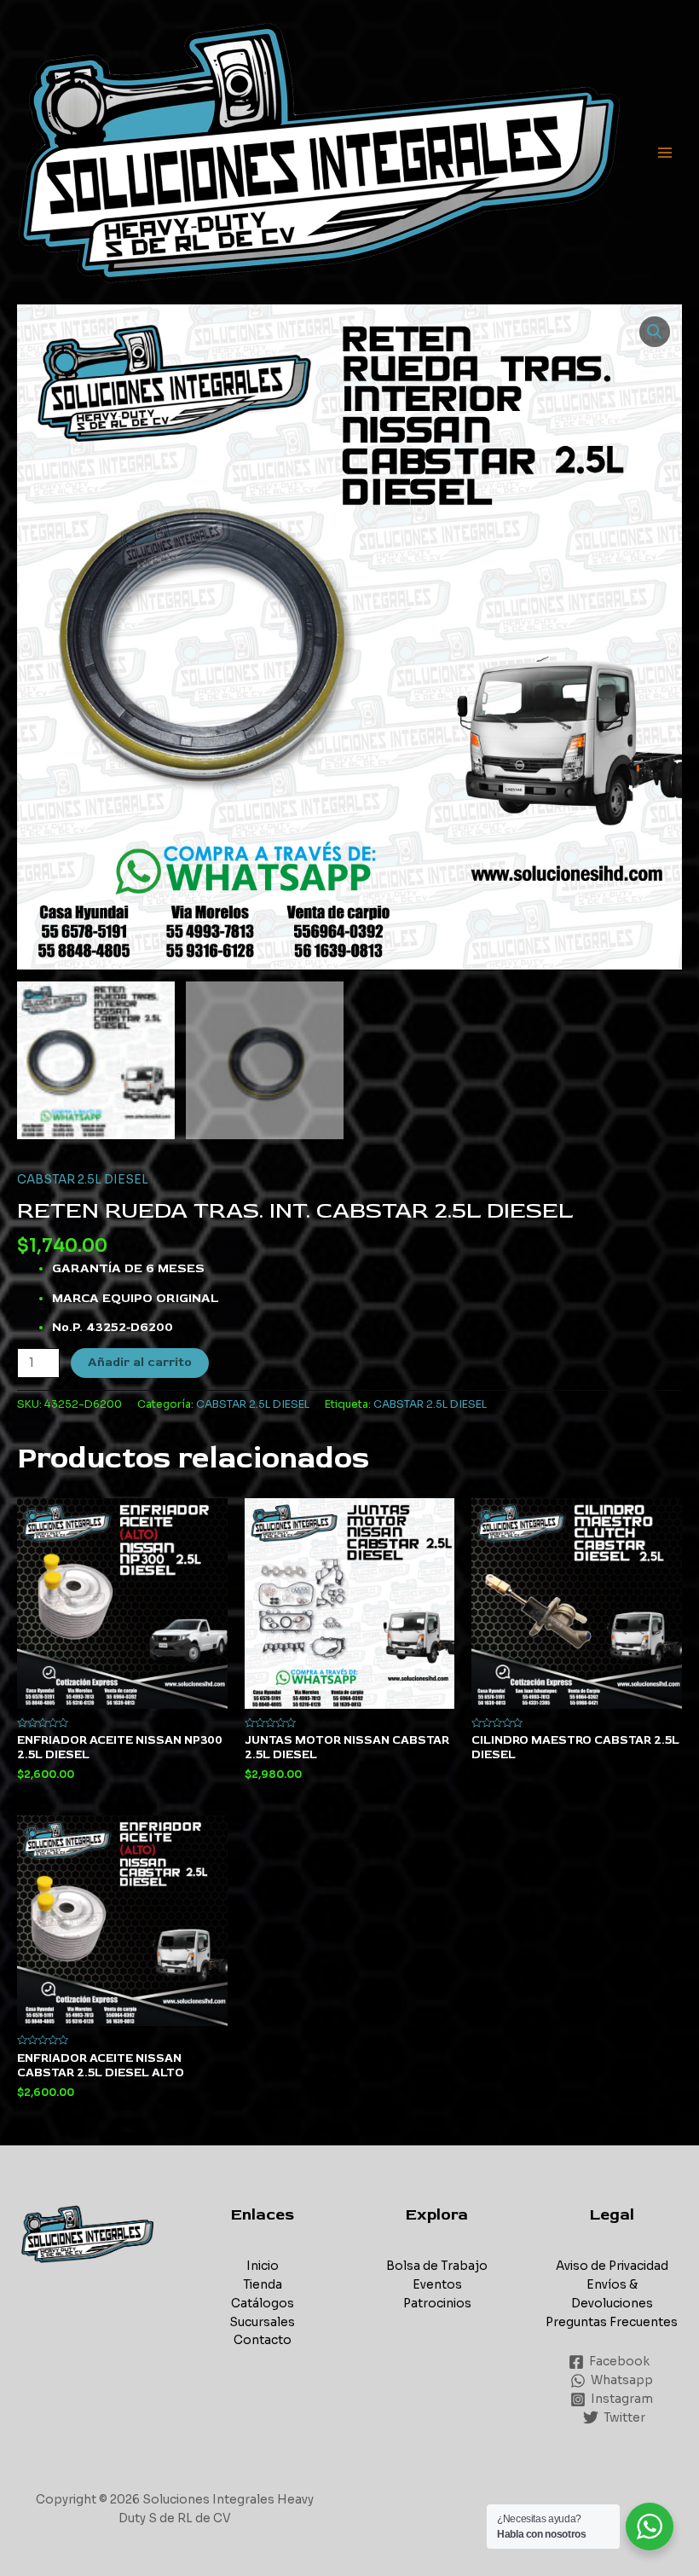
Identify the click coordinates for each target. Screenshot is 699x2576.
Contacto (263, 2340)
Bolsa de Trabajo (437, 2266)
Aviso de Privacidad (612, 2266)
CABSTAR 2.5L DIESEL (83, 1180)
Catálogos (263, 2304)
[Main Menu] (665, 152)
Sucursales (262, 2322)
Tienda (263, 2285)
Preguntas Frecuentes (612, 2322)
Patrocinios (437, 2304)
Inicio (263, 2266)
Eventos (437, 2285)
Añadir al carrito (140, 1362)
